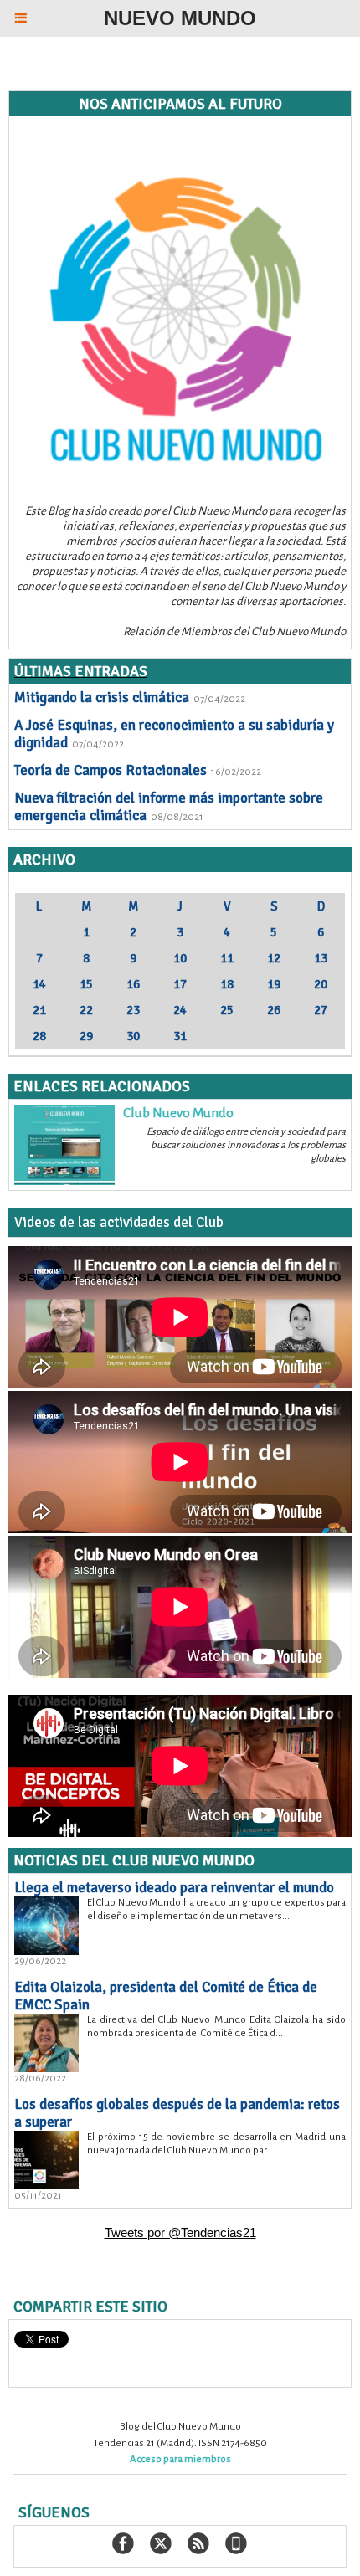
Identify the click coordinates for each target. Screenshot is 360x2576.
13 (321, 958)
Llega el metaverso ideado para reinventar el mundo (174, 1888)
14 (39, 984)
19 (274, 984)
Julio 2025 (180, 885)
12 (274, 958)
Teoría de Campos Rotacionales (111, 770)
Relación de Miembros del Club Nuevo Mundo (234, 631)
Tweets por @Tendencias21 (180, 2232)
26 (274, 1010)
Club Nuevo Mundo (178, 1113)
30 (133, 1036)
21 (39, 1010)
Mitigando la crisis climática (102, 698)
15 (86, 984)
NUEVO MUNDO (180, 18)
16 (133, 984)
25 (227, 1010)
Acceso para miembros (180, 2459)
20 (321, 984)
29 (86, 1036)
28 (39, 1036)
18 (227, 984)
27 (321, 1010)
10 (180, 958)
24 (180, 1010)
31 (180, 1036)
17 (180, 984)
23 (133, 1010)
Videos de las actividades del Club (119, 1222)
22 (86, 1010)
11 (227, 958)
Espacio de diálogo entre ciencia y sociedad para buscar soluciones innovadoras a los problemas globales (246, 1145)
